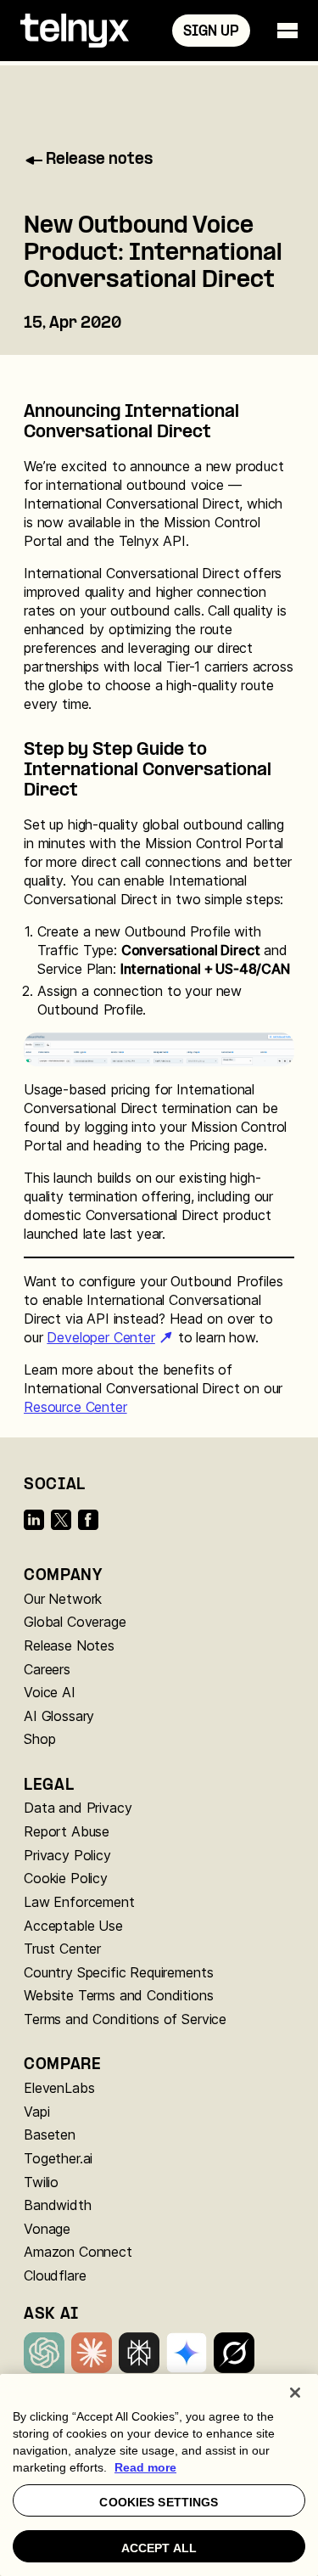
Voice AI (50, 1692)
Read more (145, 2467)
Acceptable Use (73, 1926)
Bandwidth (58, 2205)
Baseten (50, 2134)
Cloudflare (55, 2275)
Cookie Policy (66, 1878)
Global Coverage (75, 1622)
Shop (39, 1739)
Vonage (47, 2229)
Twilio (41, 2182)
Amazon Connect (78, 2252)
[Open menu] (287, 31)
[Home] (75, 31)
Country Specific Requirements (118, 1972)
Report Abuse (67, 1831)
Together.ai (58, 2158)
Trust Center (62, 1949)
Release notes (99, 160)
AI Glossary (59, 1716)
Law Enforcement (79, 1902)
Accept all (159, 2548)
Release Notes (69, 1645)
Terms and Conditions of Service (125, 2019)
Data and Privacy (78, 1808)
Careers (47, 1669)
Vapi (36, 2112)
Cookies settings (159, 2502)
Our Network (63, 1599)
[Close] (295, 2393)
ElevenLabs (59, 2088)
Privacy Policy (67, 1855)
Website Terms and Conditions (119, 1995)
